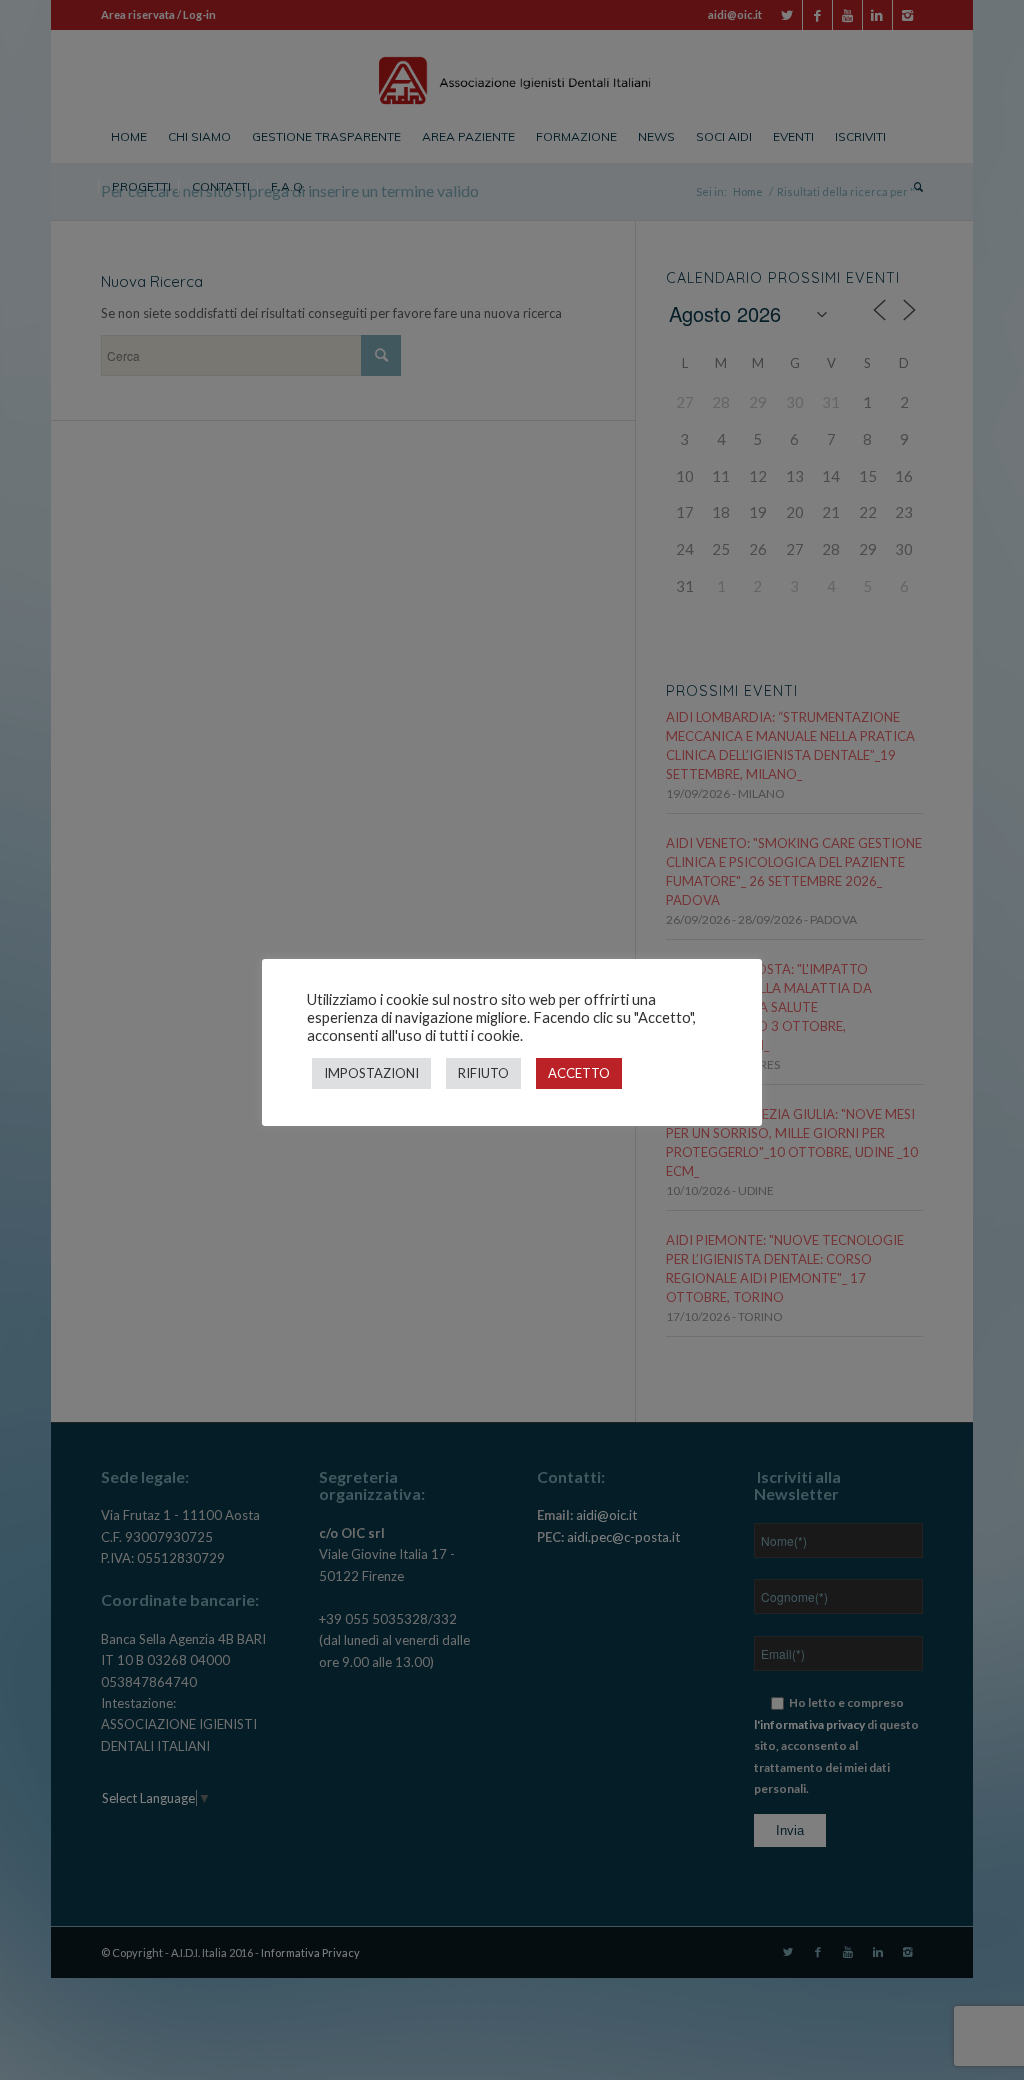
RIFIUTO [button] (483, 1073)
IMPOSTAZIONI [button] (371, 1073)
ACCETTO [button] (579, 1073)
